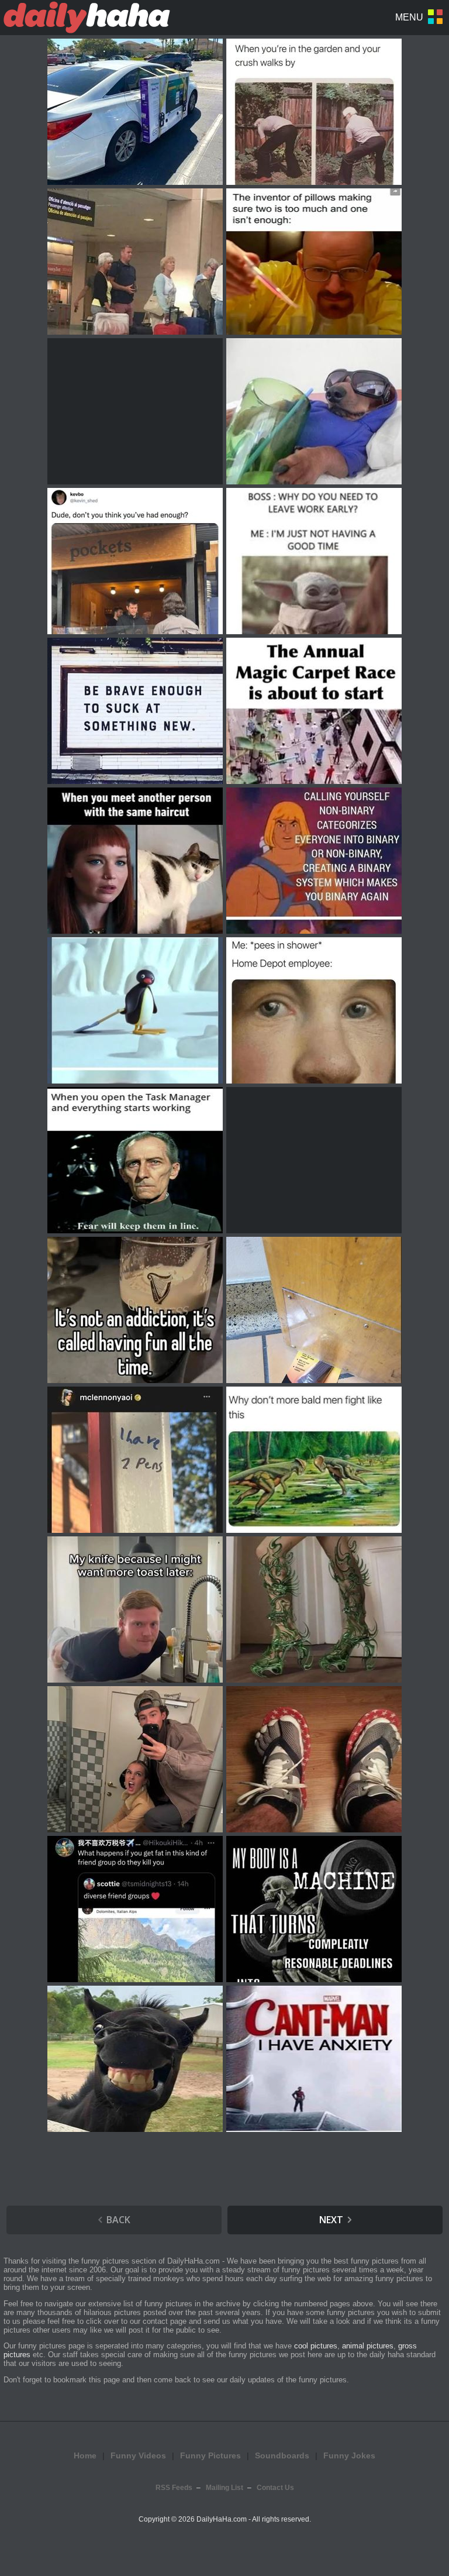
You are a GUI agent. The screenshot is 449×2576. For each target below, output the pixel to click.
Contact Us (275, 2488)
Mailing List (224, 2488)
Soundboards (282, 2455)
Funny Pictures (210, 2455)
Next (331, 2220)
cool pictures (316, 2346)
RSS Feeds (174, 2488)
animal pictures (368, 2346)
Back (118, 2220)
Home (85, 2455)
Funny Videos (138, 2455)
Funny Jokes (349, 2455)
